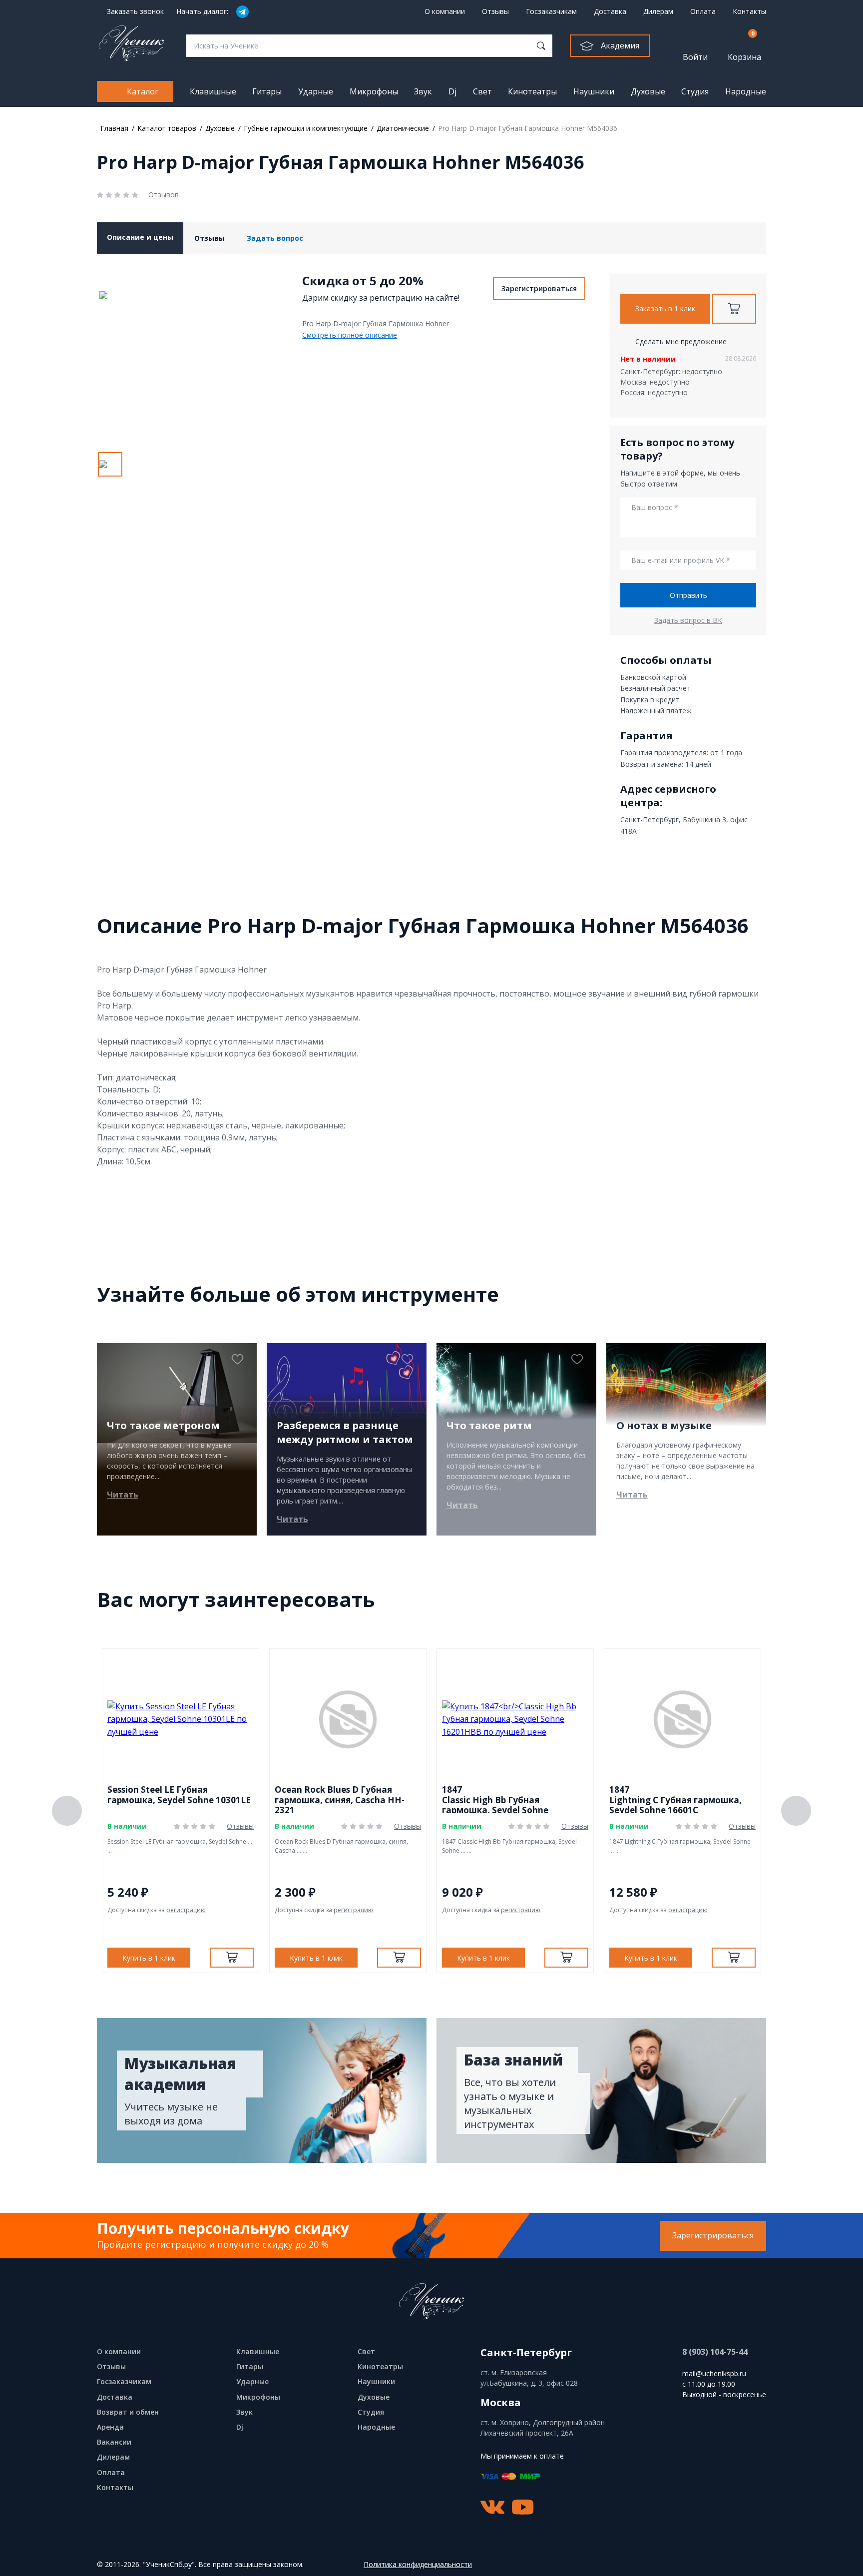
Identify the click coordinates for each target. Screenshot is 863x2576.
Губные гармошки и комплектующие (306, 128)
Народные (746, 91)
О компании (445, 11)
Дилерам (658, 11)
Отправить (688, 595)
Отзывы (495, 11)
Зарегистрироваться (539, 288)
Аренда (110, 2427)
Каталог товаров (167, 128)
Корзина (744, 46)
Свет (482, 91)
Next (796, 1811)
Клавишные (213, 91)
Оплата (703, 11)
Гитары (267, 91)
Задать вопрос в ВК (688, 620)
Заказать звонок (135, 11)
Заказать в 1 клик (665, 308)
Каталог (143, 91)
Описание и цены (140, 237)
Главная (114, 128)
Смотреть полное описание (350, 335)
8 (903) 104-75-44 (715, 2352)
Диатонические (403, 128)
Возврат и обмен (128, 2412)
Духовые (648, 91)
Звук (423, 91)
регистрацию (186, 1910)
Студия (695, 91)
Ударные (316, 91)
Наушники (594, 91)
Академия (620, 45)
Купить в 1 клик (149, 1958)
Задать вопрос (275, 238)
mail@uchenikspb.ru (714, 2373)
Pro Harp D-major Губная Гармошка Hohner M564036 (528, 128)
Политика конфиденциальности (418, 2565)
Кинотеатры (532, 91)
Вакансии (114, 2442)
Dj (452, 91)
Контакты (749, 11)
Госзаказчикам (551, 11)
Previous (67, 1811)
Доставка (610, 11)
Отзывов (164, 195)
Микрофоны (374, 91)
